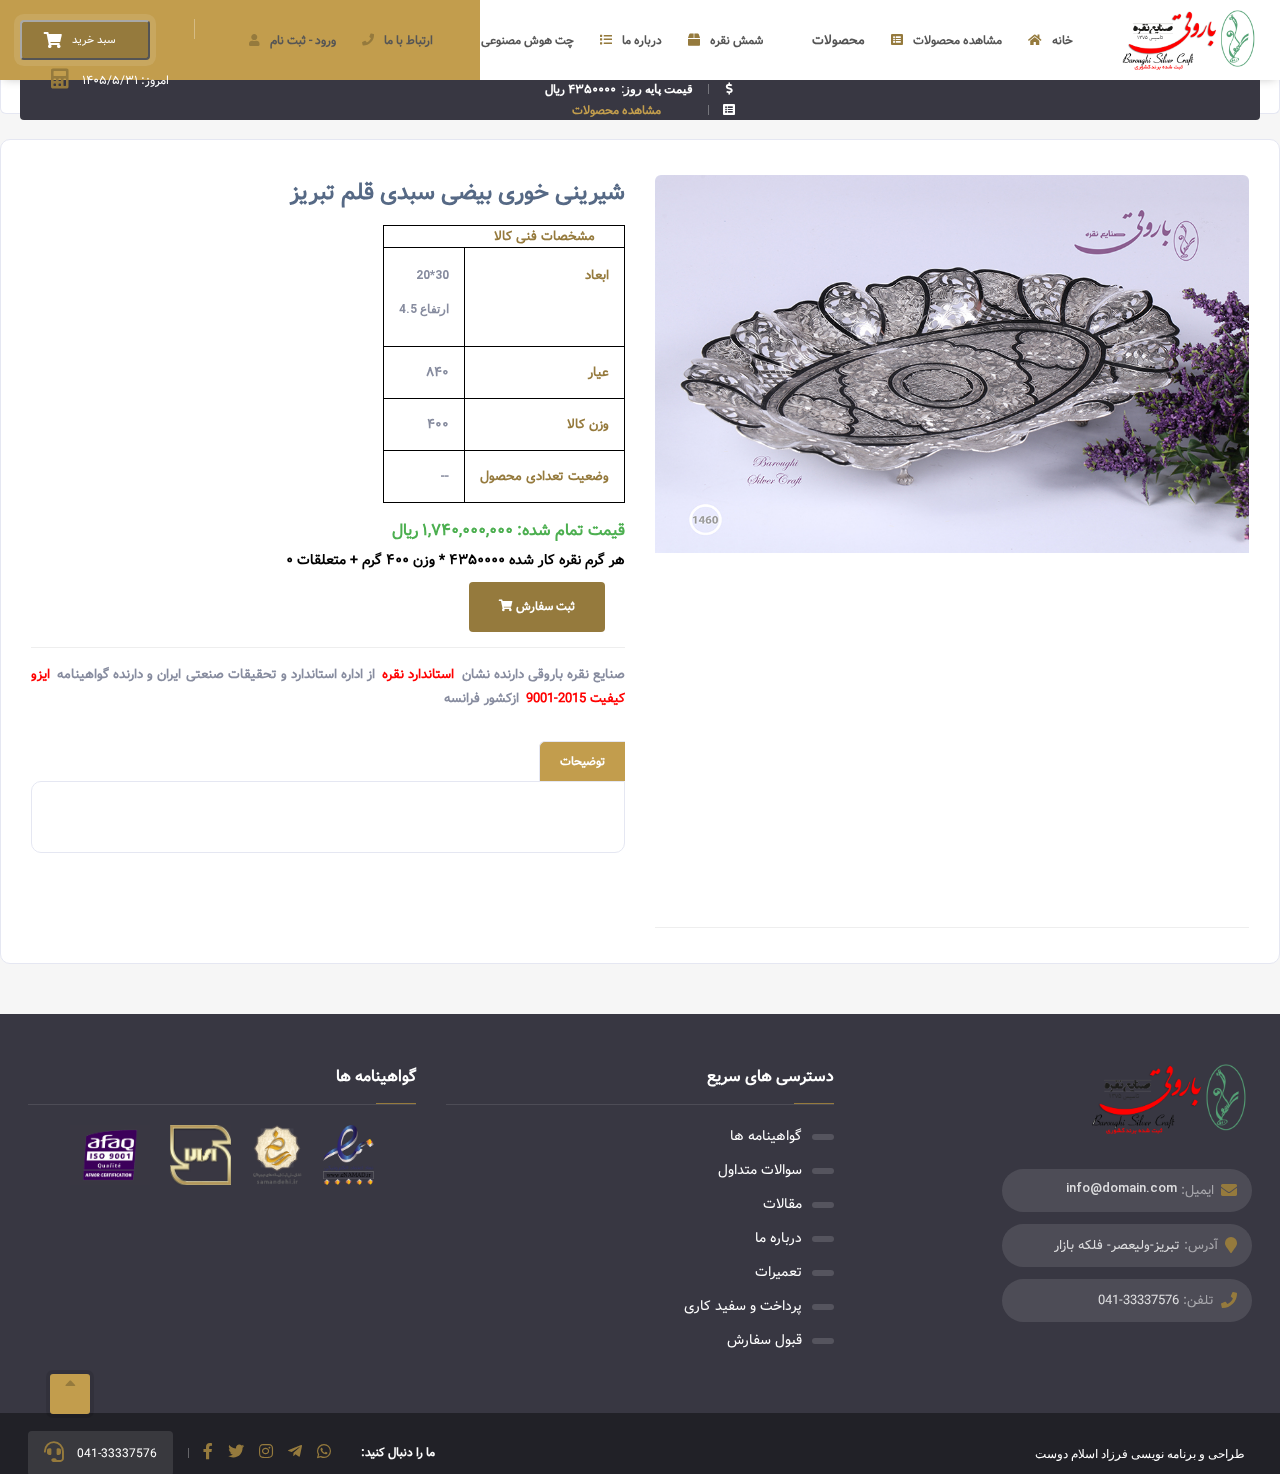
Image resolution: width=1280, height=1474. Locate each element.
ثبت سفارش (544, 606)
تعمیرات (778, 1272)
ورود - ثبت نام (303, 40)
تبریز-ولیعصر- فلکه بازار (1117, 1245)
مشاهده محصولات (957, 40)
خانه (1062, 40)
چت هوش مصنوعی (527, 40)
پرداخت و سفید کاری (743, 1306)
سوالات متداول (760, 1170)
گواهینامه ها (766, 1136)
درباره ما (642, 40)
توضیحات (582, 761)
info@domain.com (1121, 1187)
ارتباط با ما (408, 40)
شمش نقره (736, 40)
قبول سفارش (764, 1340)
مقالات (782, 1204)
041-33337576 (1138, 1300)
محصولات (838, 40)
